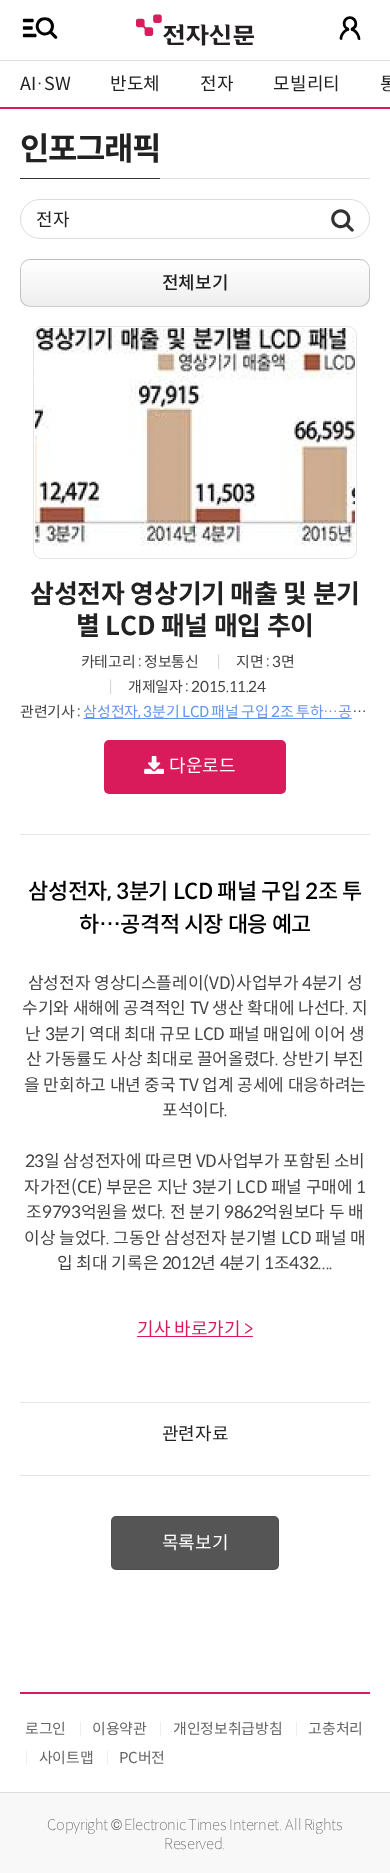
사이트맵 (66, 1757)
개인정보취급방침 (227, 1728)
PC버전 (142, 1757)
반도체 (135, 84)
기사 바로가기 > (195, 1329)
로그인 (45, 1728)
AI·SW (45, 84)
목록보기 (195, 1543)
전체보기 (195, 283)
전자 (216, 84)
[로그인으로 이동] (350, 28)
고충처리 (335, 1728)
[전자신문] (195, 27)
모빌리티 (306, 84)
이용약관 (119, 1728)
